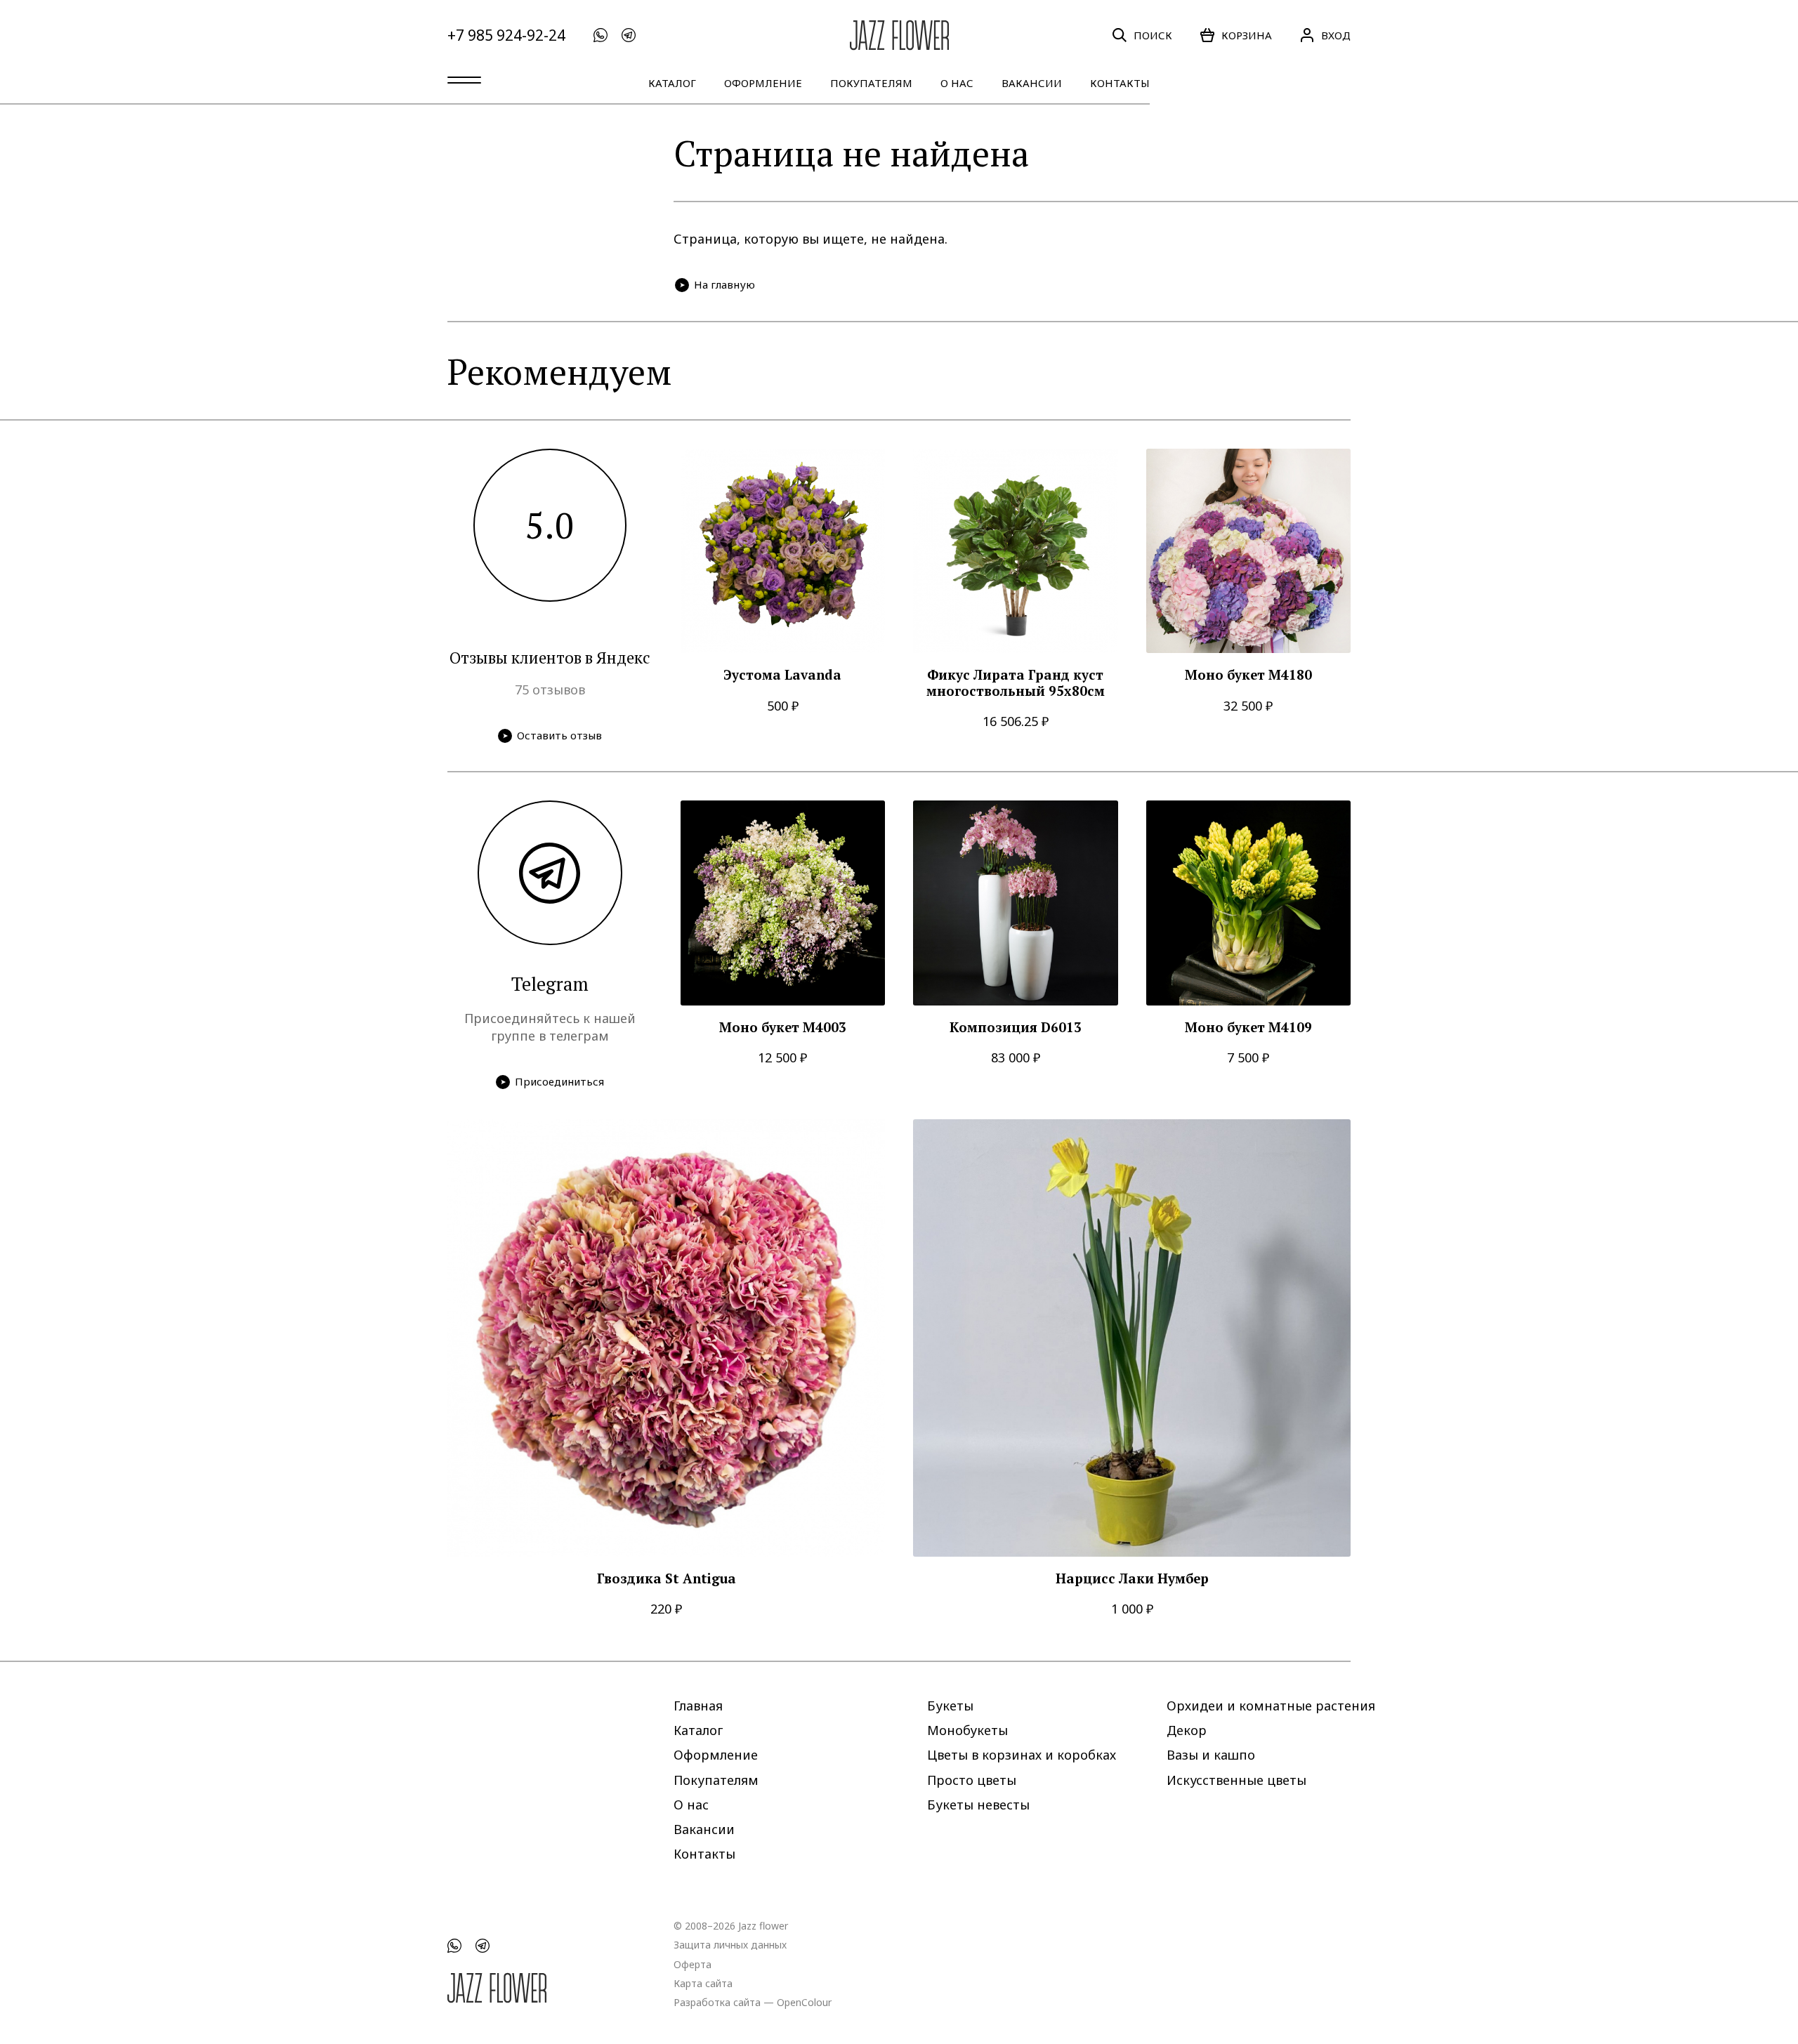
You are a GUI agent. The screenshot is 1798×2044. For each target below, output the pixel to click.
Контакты (1120, 83)
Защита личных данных (730, 1945)
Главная (698, 1706)
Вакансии (1032, 83)
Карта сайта (703, 1983)
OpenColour (804, 2002)
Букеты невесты (978, 1804)
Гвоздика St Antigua (667, 1579)
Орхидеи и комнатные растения (1271, 1706)
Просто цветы (972, 1779)
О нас (957, 83)
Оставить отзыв (559, 735)
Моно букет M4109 (1248, 1028)
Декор (1187, 1730)
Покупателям (871, 83)
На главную (724, 284)
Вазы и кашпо (1211, 1755)
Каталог (672, 83)
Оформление (763, 83)
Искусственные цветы (1236, 1779)
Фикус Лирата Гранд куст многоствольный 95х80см (1016, 683)
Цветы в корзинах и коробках (1022, 1755)
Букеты (950, 1706)
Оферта (693, 1964)
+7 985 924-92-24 (506, 35)
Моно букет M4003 (783, 1028)
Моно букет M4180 (1248, 675)
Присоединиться (559, 1081)
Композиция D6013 (1016, 1028)
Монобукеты (967, 1730)
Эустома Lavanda (782, 675)
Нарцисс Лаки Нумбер (1132, 1579)
